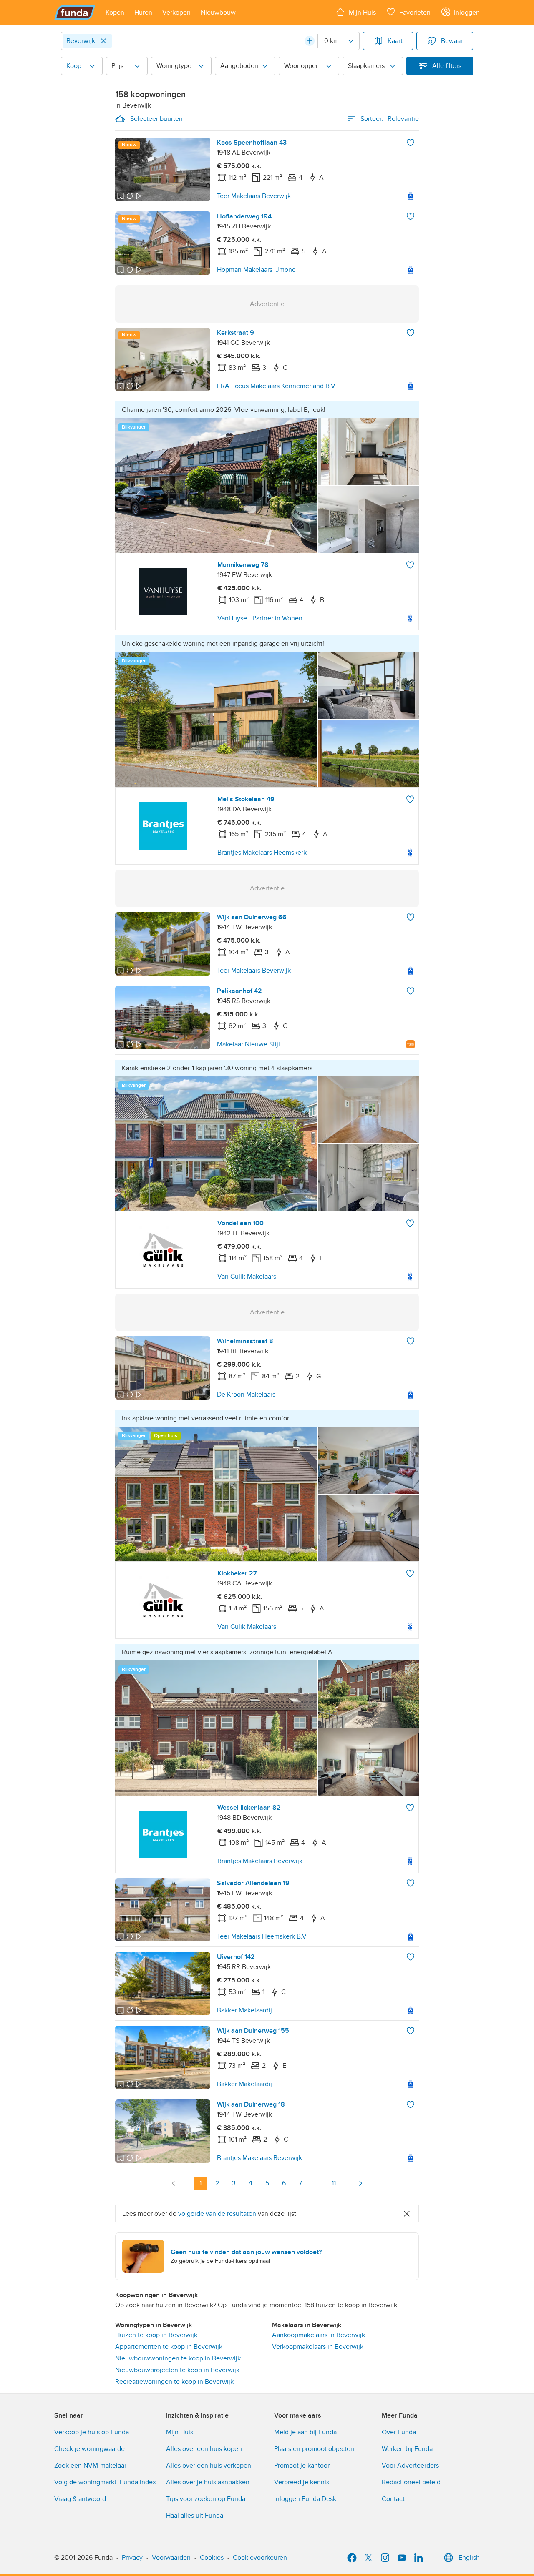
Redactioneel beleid (411, 2482)
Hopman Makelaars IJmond (256, 270)
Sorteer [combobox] (390, 119)
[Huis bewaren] (411, 143)
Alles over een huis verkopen (209, 2466)
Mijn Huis (180, 2432)
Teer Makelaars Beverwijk (254, 196)
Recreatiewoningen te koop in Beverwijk (174, 2382)
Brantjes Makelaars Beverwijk (260, 1861)
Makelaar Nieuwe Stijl (248, 1044)
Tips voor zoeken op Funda (206, 2499)
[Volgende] (360, 2183)
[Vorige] (174, 2183)
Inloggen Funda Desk (305, 2499)
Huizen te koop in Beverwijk (156, 2335)
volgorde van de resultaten (217, 2214)
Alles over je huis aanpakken (208, 2482)
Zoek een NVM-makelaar (90, 2466)
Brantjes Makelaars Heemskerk (262, 853)
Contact (393, 2499)
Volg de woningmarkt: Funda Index (105, 2482)
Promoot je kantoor (302, 2466)
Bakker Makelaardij (244, 2010)
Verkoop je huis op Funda (92, 2432)
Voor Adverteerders (410, 2466)
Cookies (212, 2558)
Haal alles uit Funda (195, 2516)
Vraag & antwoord (80, 2499)
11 (334, 2183)
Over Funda (399, 2432)
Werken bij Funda (407, 2449)
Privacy (132, 2558)
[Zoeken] (310, 41)
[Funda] (75, 13)
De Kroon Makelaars (246, 1395)
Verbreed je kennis (302, 2482)
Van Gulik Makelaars (247, 1277)
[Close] (103, 41)
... (317, 2183)
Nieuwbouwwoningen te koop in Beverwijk (178, 2358)
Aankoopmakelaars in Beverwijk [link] (319, 2335)
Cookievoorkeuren (260, 2558)
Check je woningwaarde (89, 2449)
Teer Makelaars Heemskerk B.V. (262, 1936)
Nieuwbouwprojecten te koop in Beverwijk (177, 2370)
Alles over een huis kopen (204, 2449)
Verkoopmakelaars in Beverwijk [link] (318, 2347)
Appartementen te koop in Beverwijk (169, 2347)
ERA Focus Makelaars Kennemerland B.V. (277, 386)
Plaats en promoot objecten (314, 2449)
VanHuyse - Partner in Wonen (260, 618)
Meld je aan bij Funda (305, 2432)
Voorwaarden (171, 2558)
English (469, 2558)
